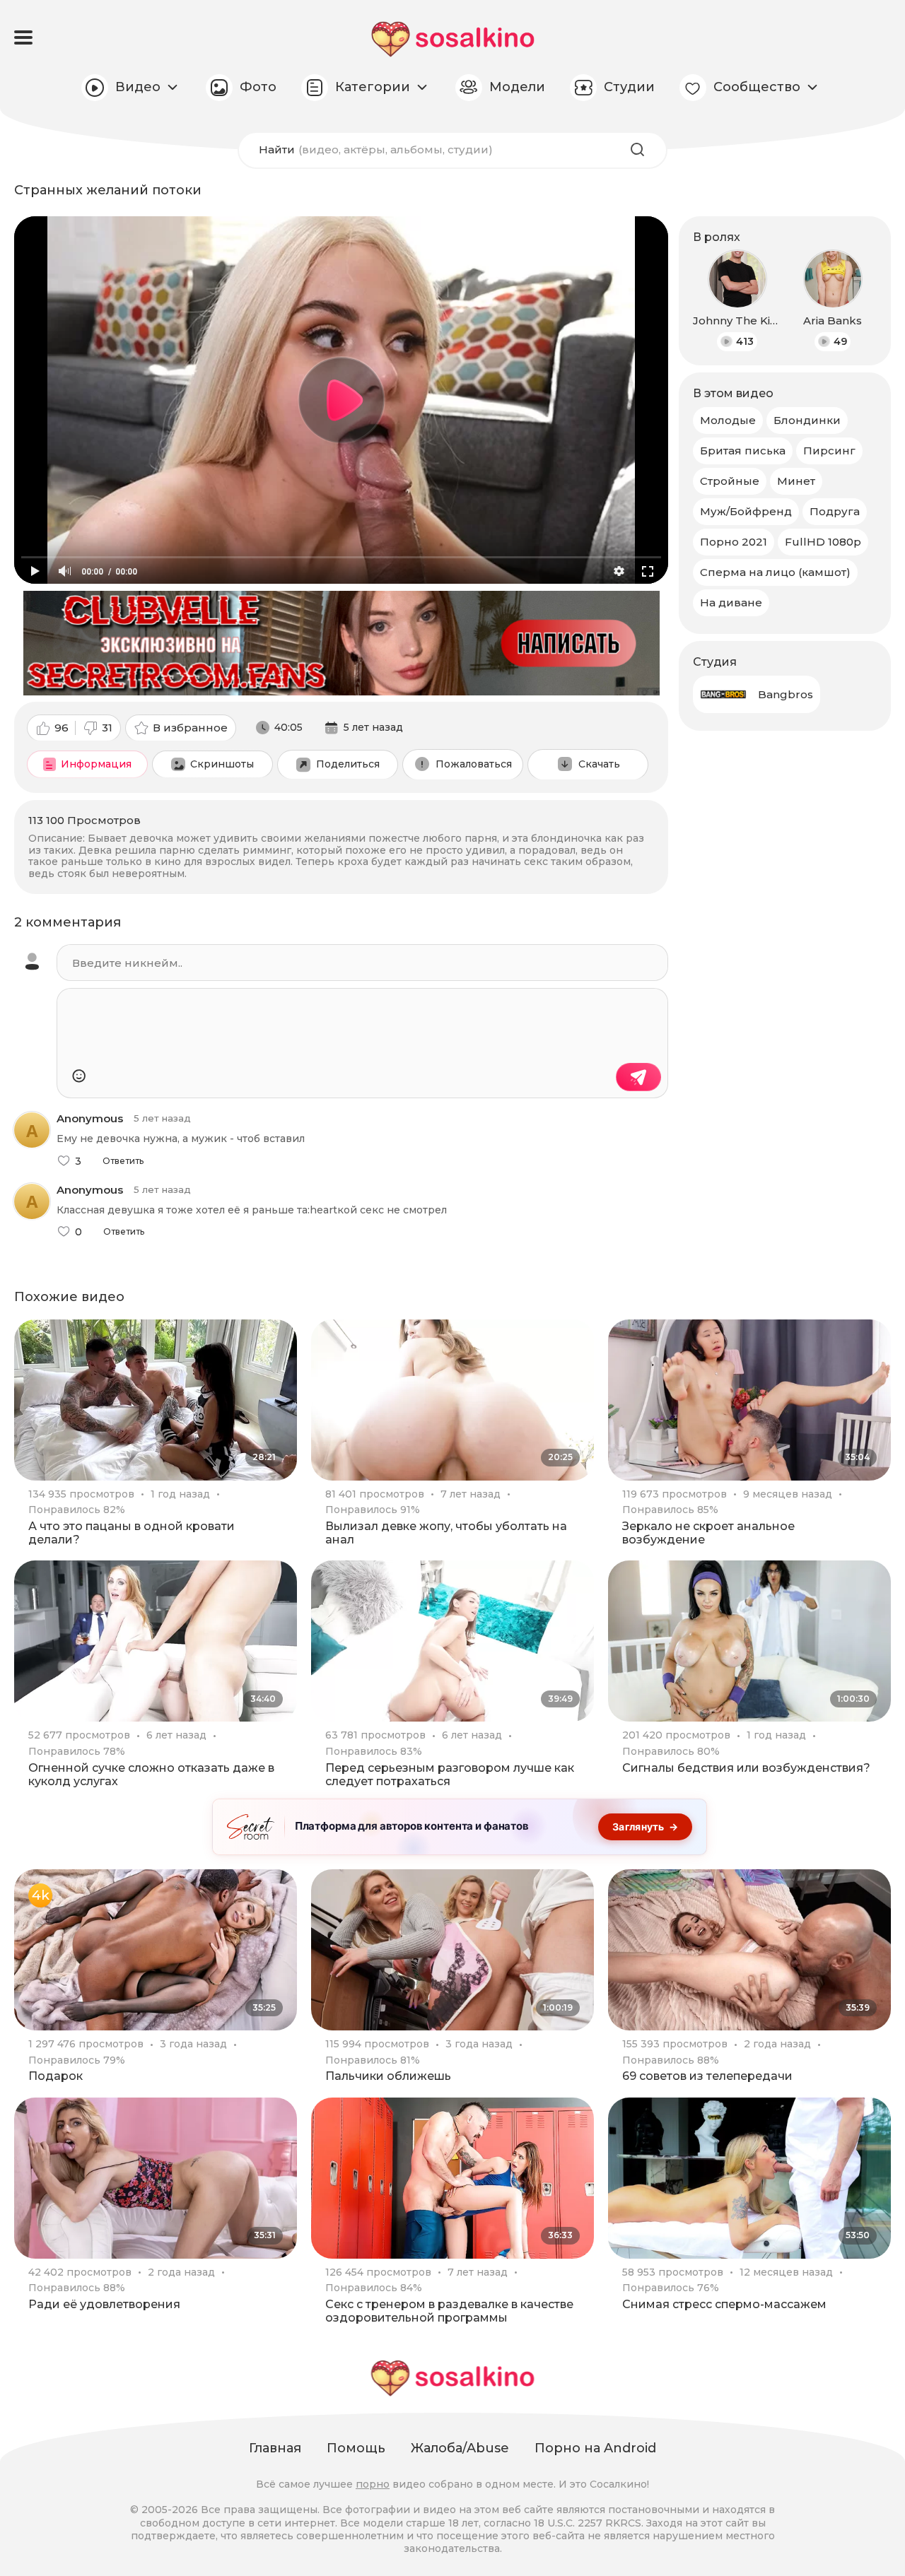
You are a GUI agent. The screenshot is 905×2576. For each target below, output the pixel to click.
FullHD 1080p (823, 542)
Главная (275, 2448)
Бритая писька (743, 451)
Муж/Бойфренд (746, 511)
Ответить (123, 1161)
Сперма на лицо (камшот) (775, 572)
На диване (731, 602)
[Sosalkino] (453, 39)
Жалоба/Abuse (460, 2448)
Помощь (356, 2448)
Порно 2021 (734, 542)
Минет (796, 481)
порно (373, 2484)
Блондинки (807, 420)
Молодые (728, 420)
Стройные (730, 481)
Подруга (835, 511)
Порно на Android (595, 2448)
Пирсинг (829, 451)
